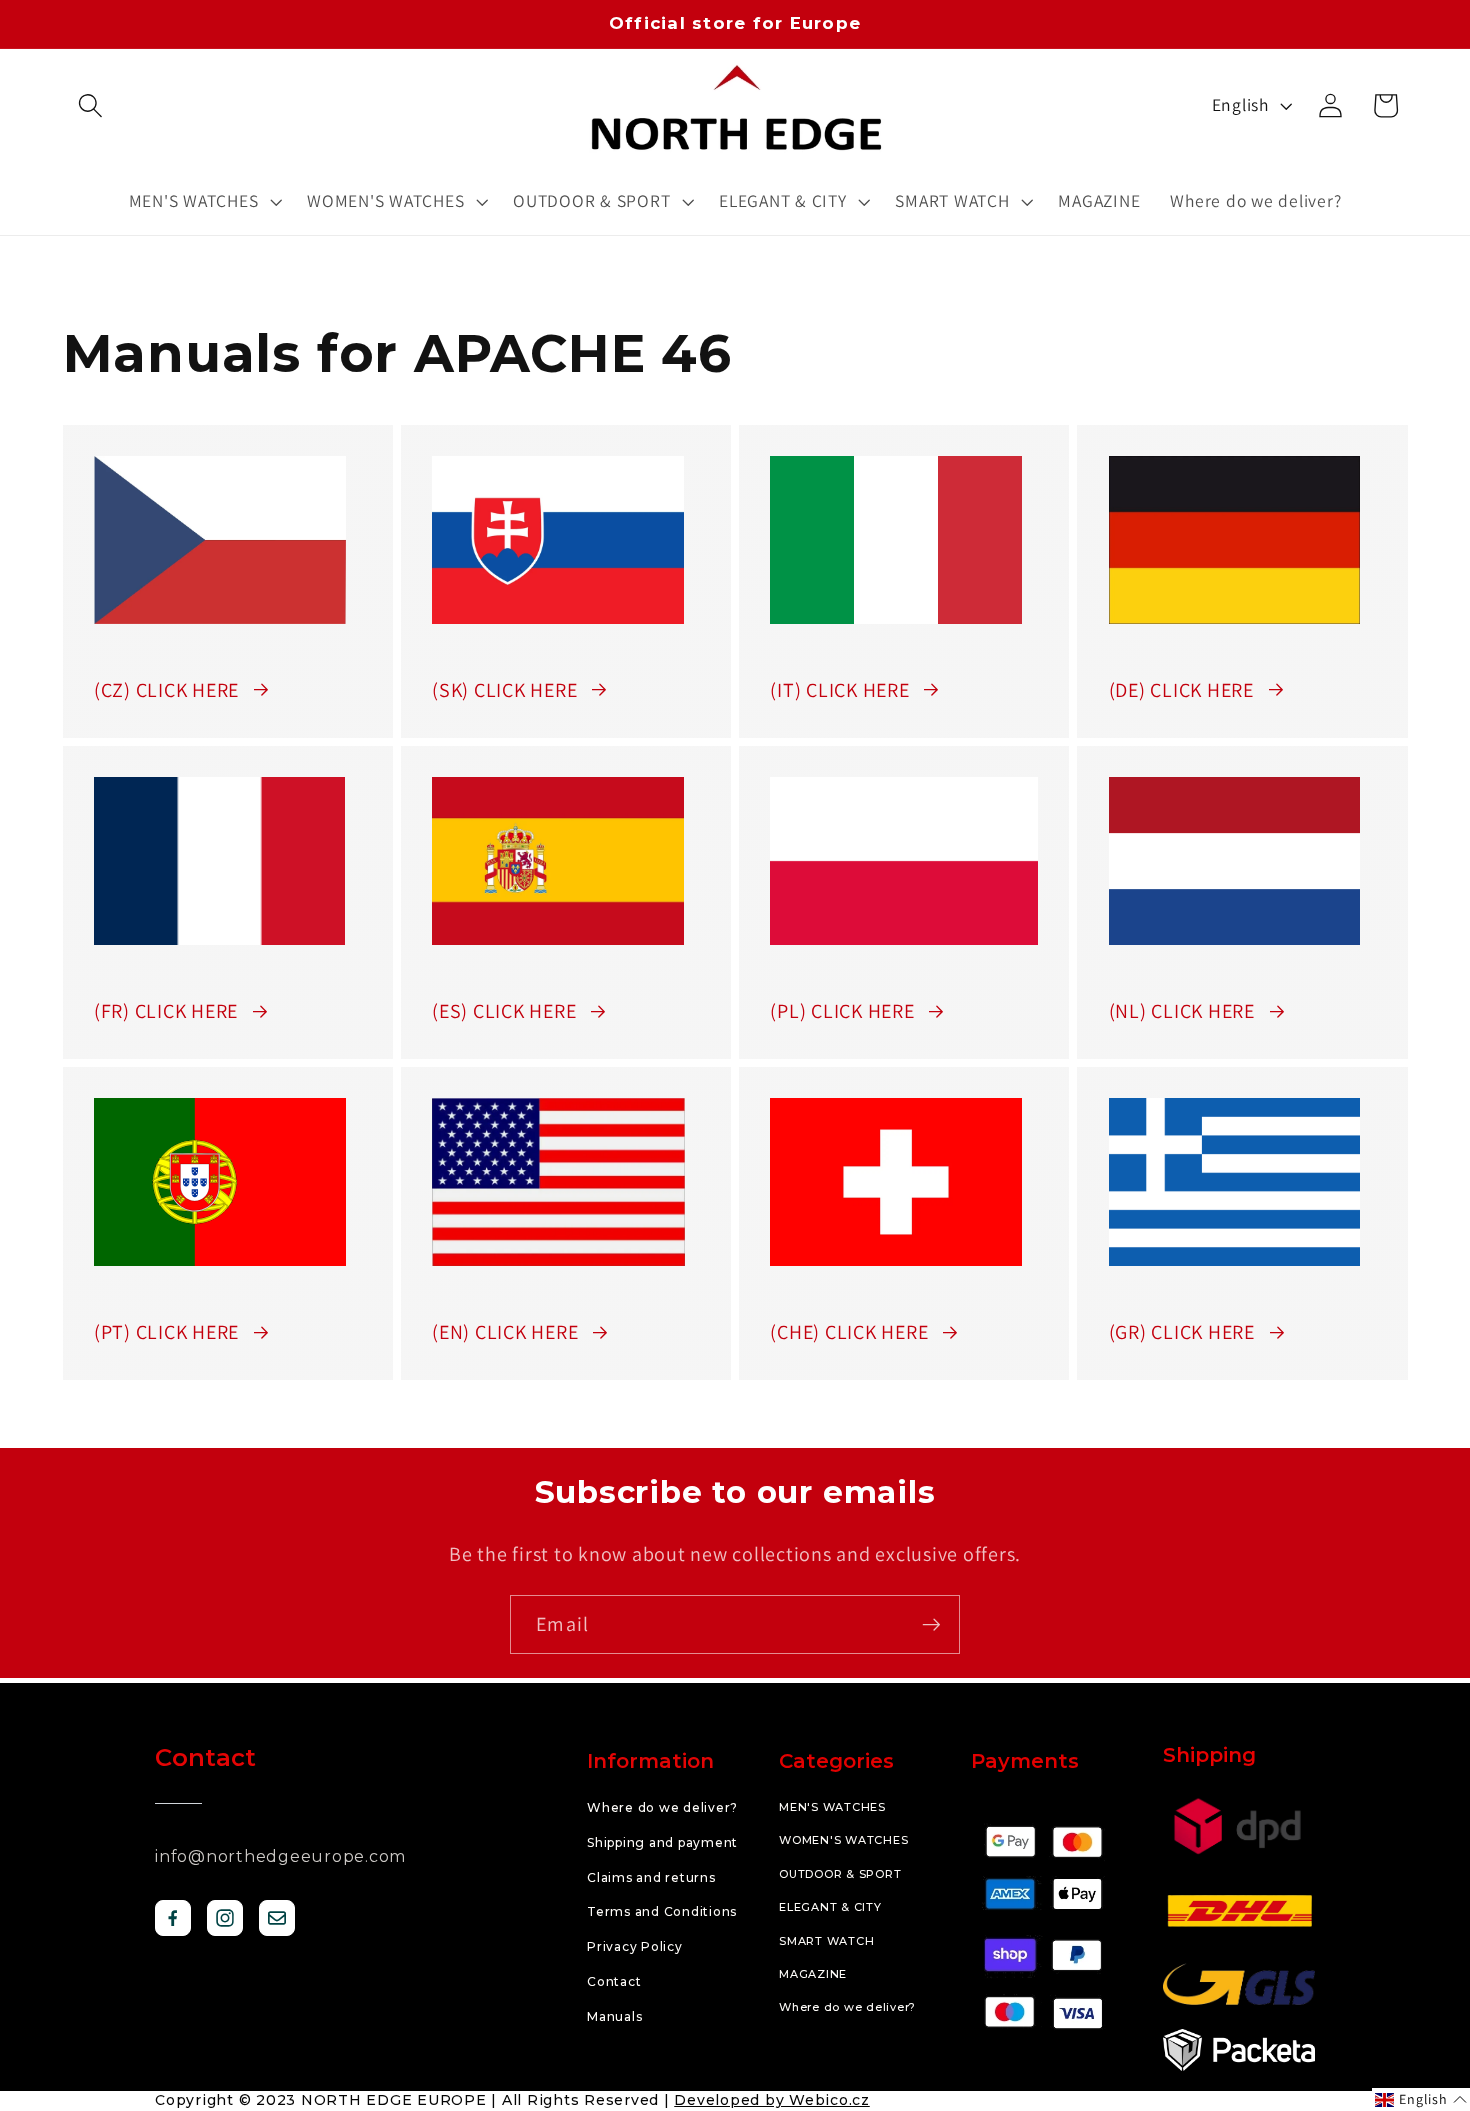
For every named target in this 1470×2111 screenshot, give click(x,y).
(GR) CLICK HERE (1182, 1332)
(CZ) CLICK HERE (166, 690)
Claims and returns (651, 1877)
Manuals (614, 2016)
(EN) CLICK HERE (505, 1332)
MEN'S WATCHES (832, 1807)
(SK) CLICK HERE (504, 690)
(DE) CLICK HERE (1181, 690)
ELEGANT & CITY (830, 1907)
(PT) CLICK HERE (166, 1332)
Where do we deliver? (662, 1807)
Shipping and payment (662, 1842)
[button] (90, 105)
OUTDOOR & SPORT (840, 1874)
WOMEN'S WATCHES (843, 1840)
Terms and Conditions (662, 1911)
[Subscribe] (931, 1624)
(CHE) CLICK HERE (849, 1332)
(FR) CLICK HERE (166, 1011)
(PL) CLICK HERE (842, 1011)
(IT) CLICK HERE (839, 690)
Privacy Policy (635, 1946)
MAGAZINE (813, 1974)
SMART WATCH (826, 1941)
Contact (614, 1981)
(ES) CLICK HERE (504, 1011)
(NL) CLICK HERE (1182, 1011)
